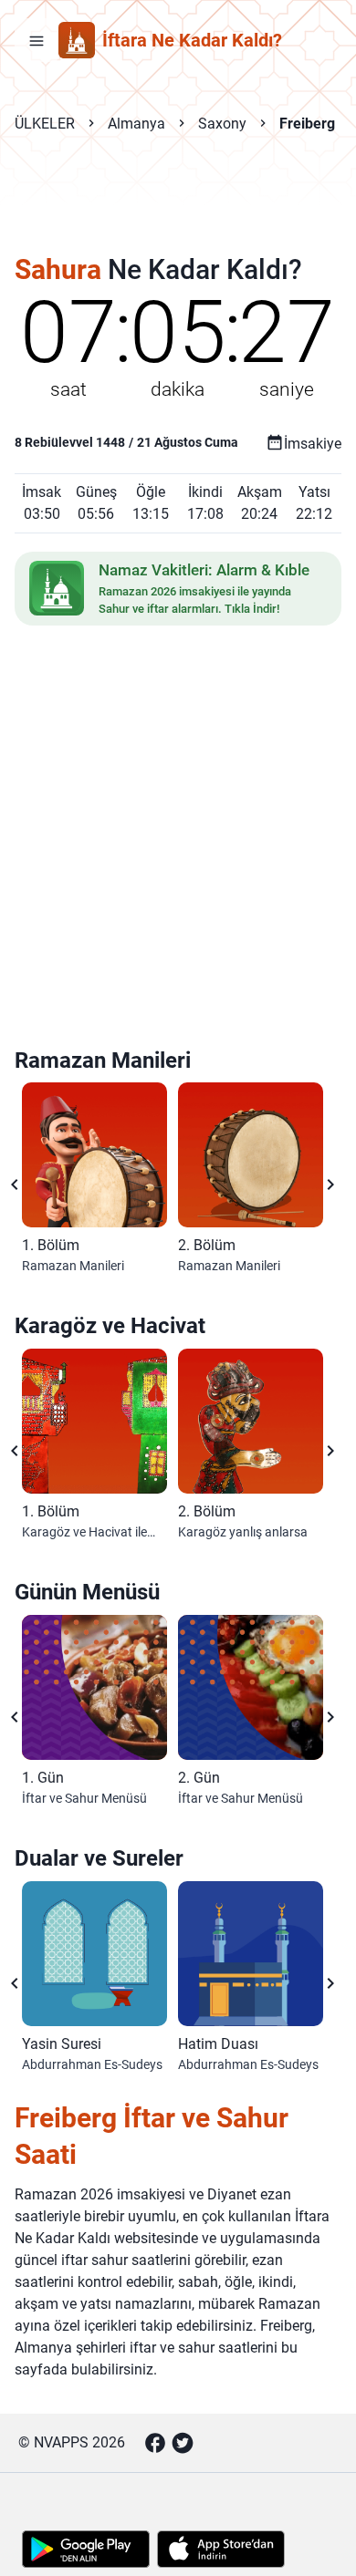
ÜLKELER (45, 124)
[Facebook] (155, 2443)
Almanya (136, 124)
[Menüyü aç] (37, 40)
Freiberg (307, 124)
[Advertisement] (178, 206)
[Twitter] (183, 2443)
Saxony (222, 124)
